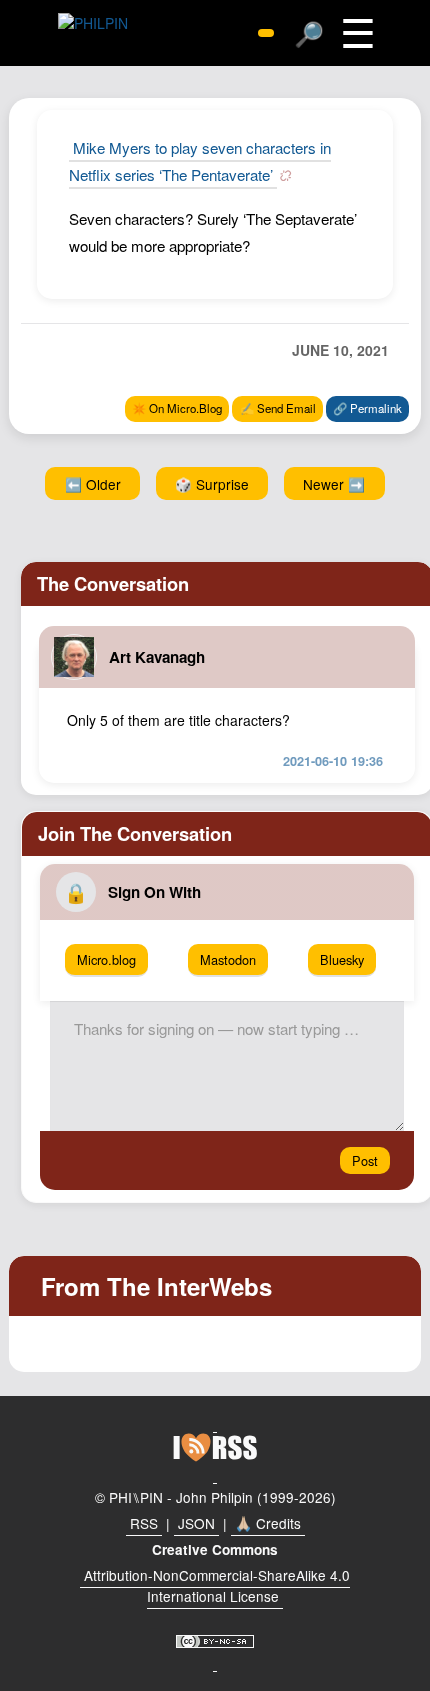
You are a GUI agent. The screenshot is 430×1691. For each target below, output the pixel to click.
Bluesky (342, 959)
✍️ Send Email (278, 408)
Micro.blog (106, 959)
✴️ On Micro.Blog (177, 408)
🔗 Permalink (367, 408)
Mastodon (228, 959)
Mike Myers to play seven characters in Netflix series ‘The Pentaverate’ (200, 161)
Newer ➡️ (334, 484)
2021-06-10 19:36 (333, 761)
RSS (144, 1523)
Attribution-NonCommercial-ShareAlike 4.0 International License (217, 1586)
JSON (196, 1523)
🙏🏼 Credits (268, 1523)
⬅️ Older (93, 484)
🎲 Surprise (212, 484)
